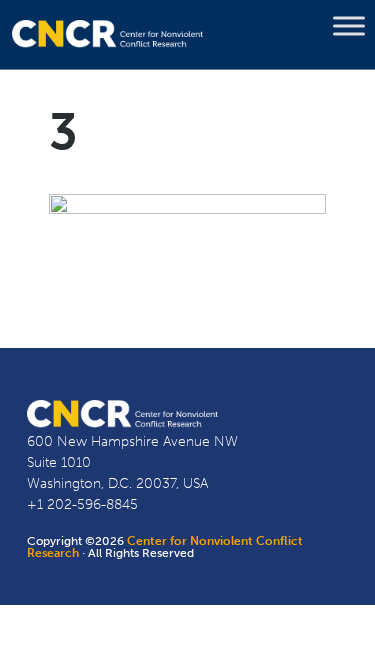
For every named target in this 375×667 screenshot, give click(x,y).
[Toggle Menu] (349, 26)
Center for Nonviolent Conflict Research (165, 547)
